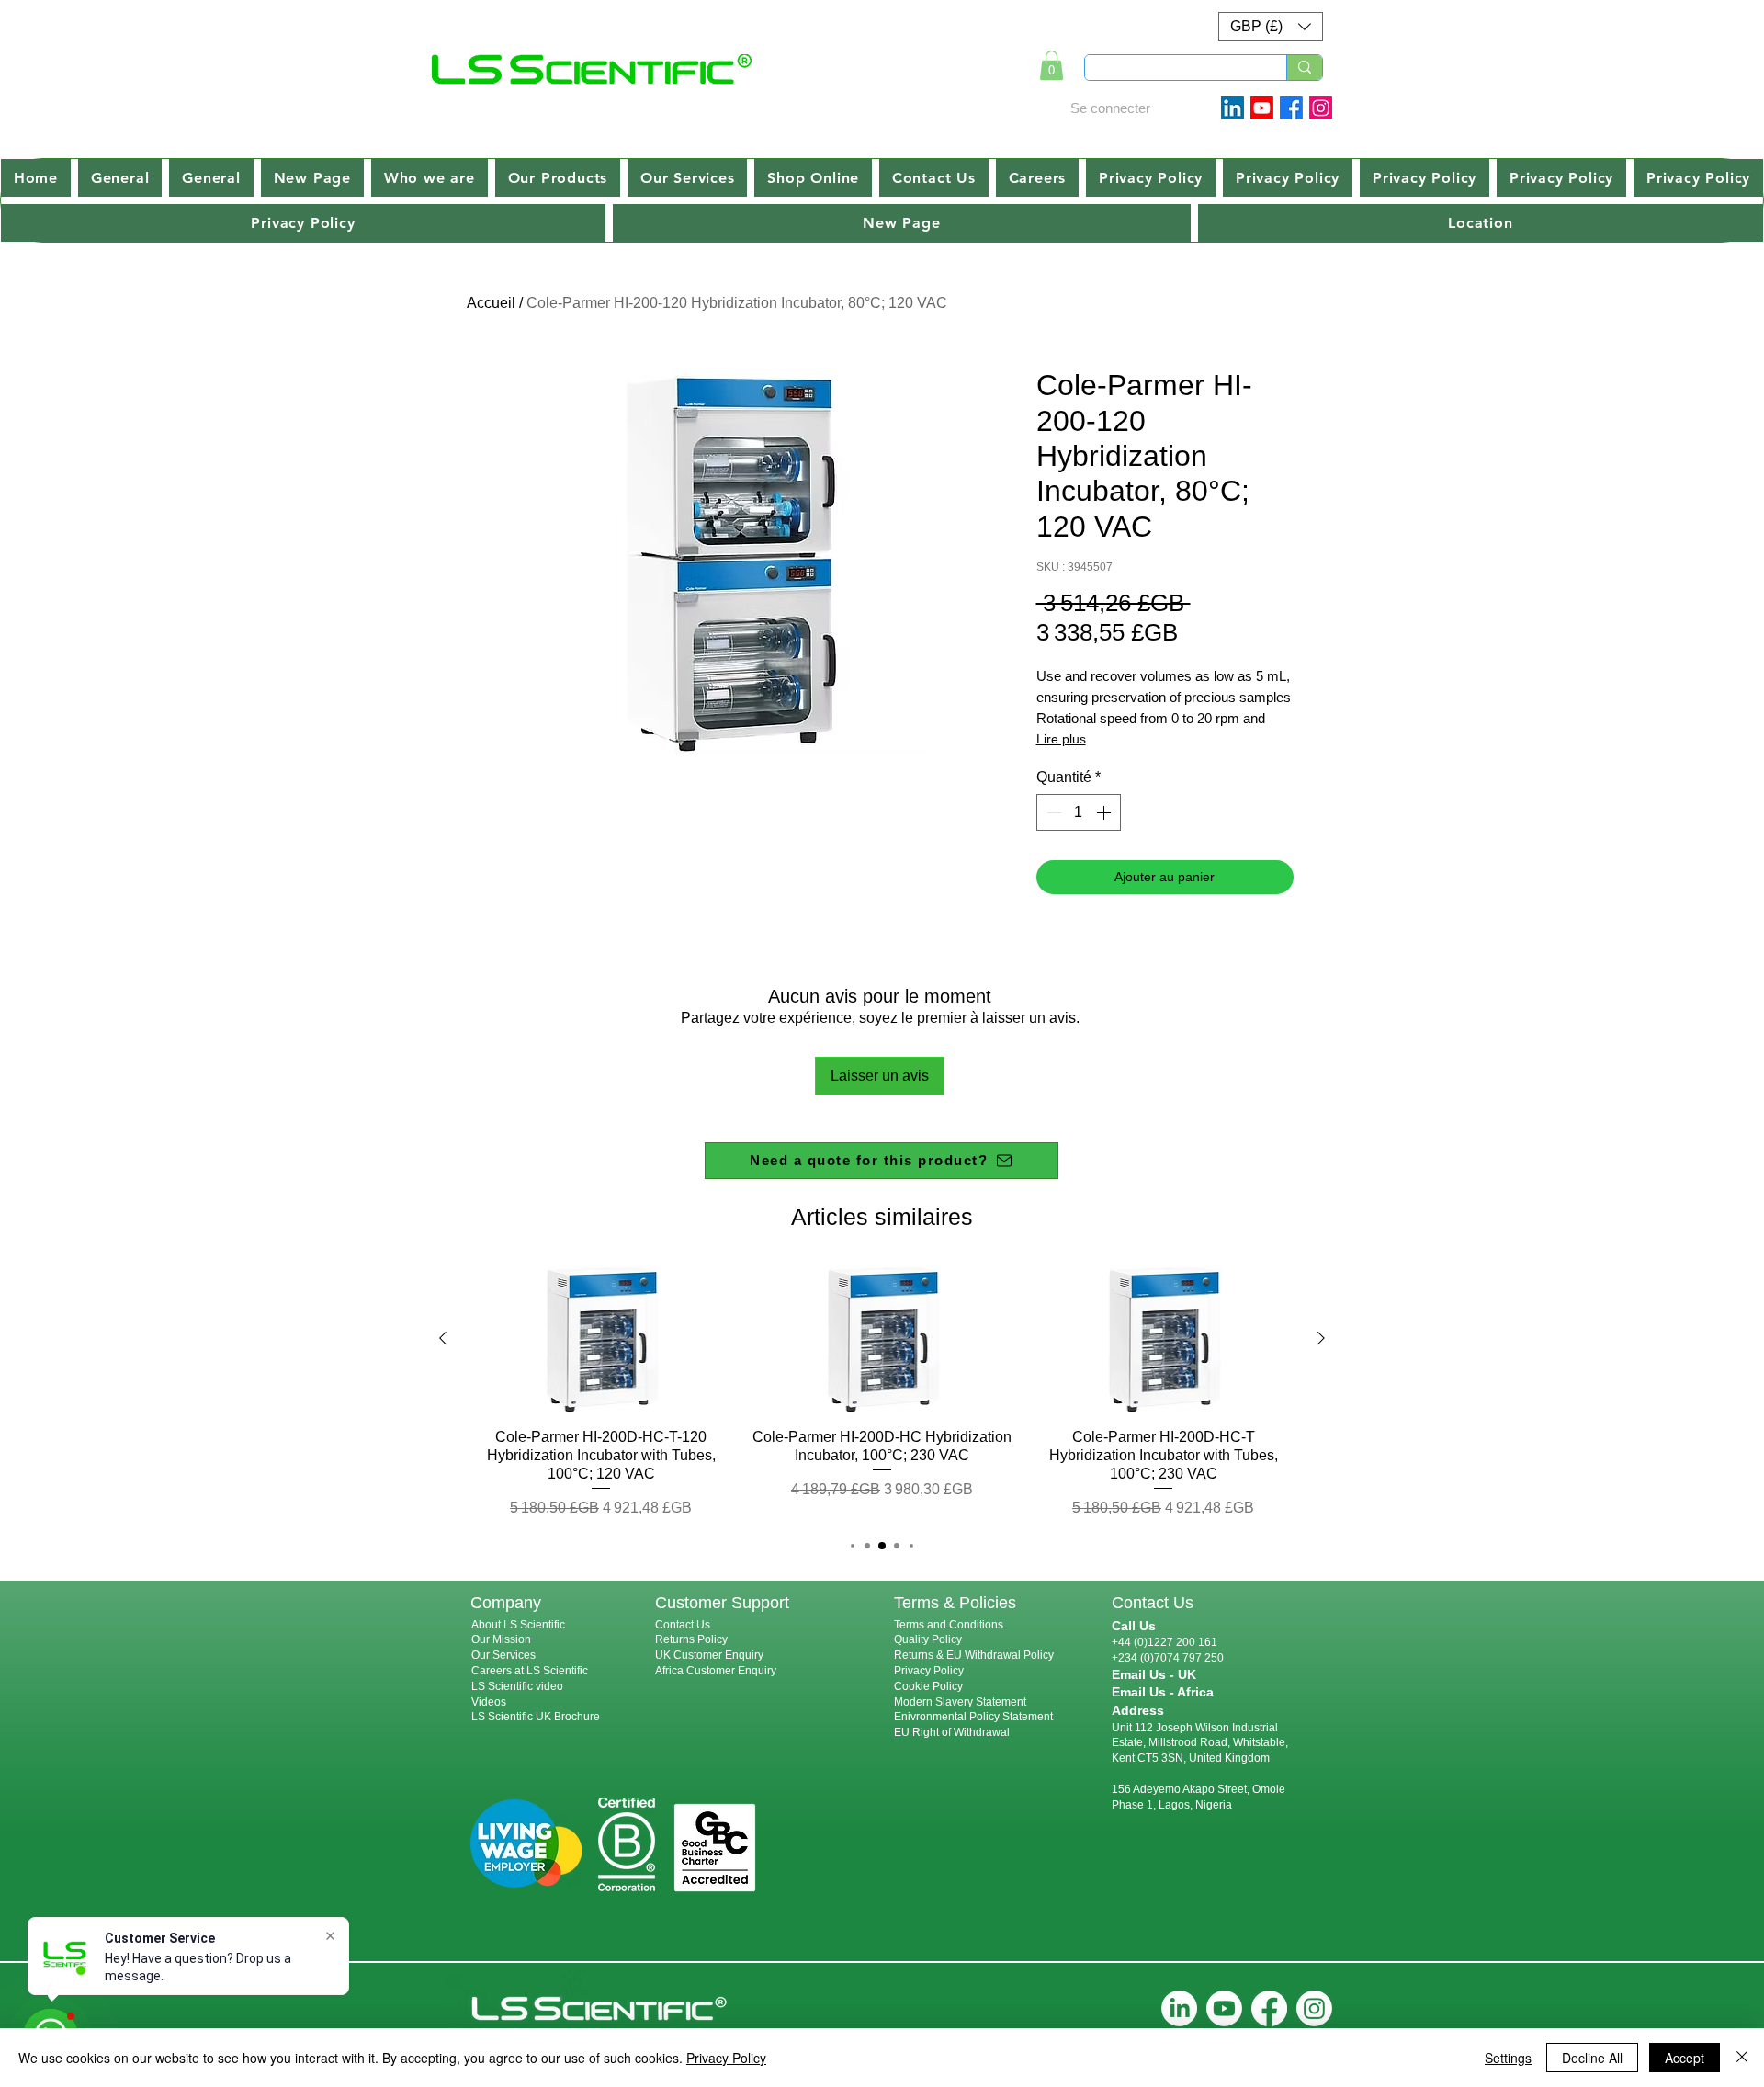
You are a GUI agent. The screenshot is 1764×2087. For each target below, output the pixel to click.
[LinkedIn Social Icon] (1233, 108)
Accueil (491, 303)
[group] (882, 1393)
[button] (1271, 27)
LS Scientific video (517, 1686)
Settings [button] (1508, 2058)
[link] (1052, 65)
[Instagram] (1321, 108)
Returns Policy (691, 1639)
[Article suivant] (1321, 1338)
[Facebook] (1291, 108)
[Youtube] (1262, 108)
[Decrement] (1052, 812)
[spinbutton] (1079, 812)
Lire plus (1061, 739)
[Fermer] (1742, 2058)
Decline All (1592, 2058)
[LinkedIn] (1179, 2008)
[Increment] (1105, 812)
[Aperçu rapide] (601, 1339)
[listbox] (1271, 27)
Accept (1685, 2058)
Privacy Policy (929, 1671)
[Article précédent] (443, 1338)
